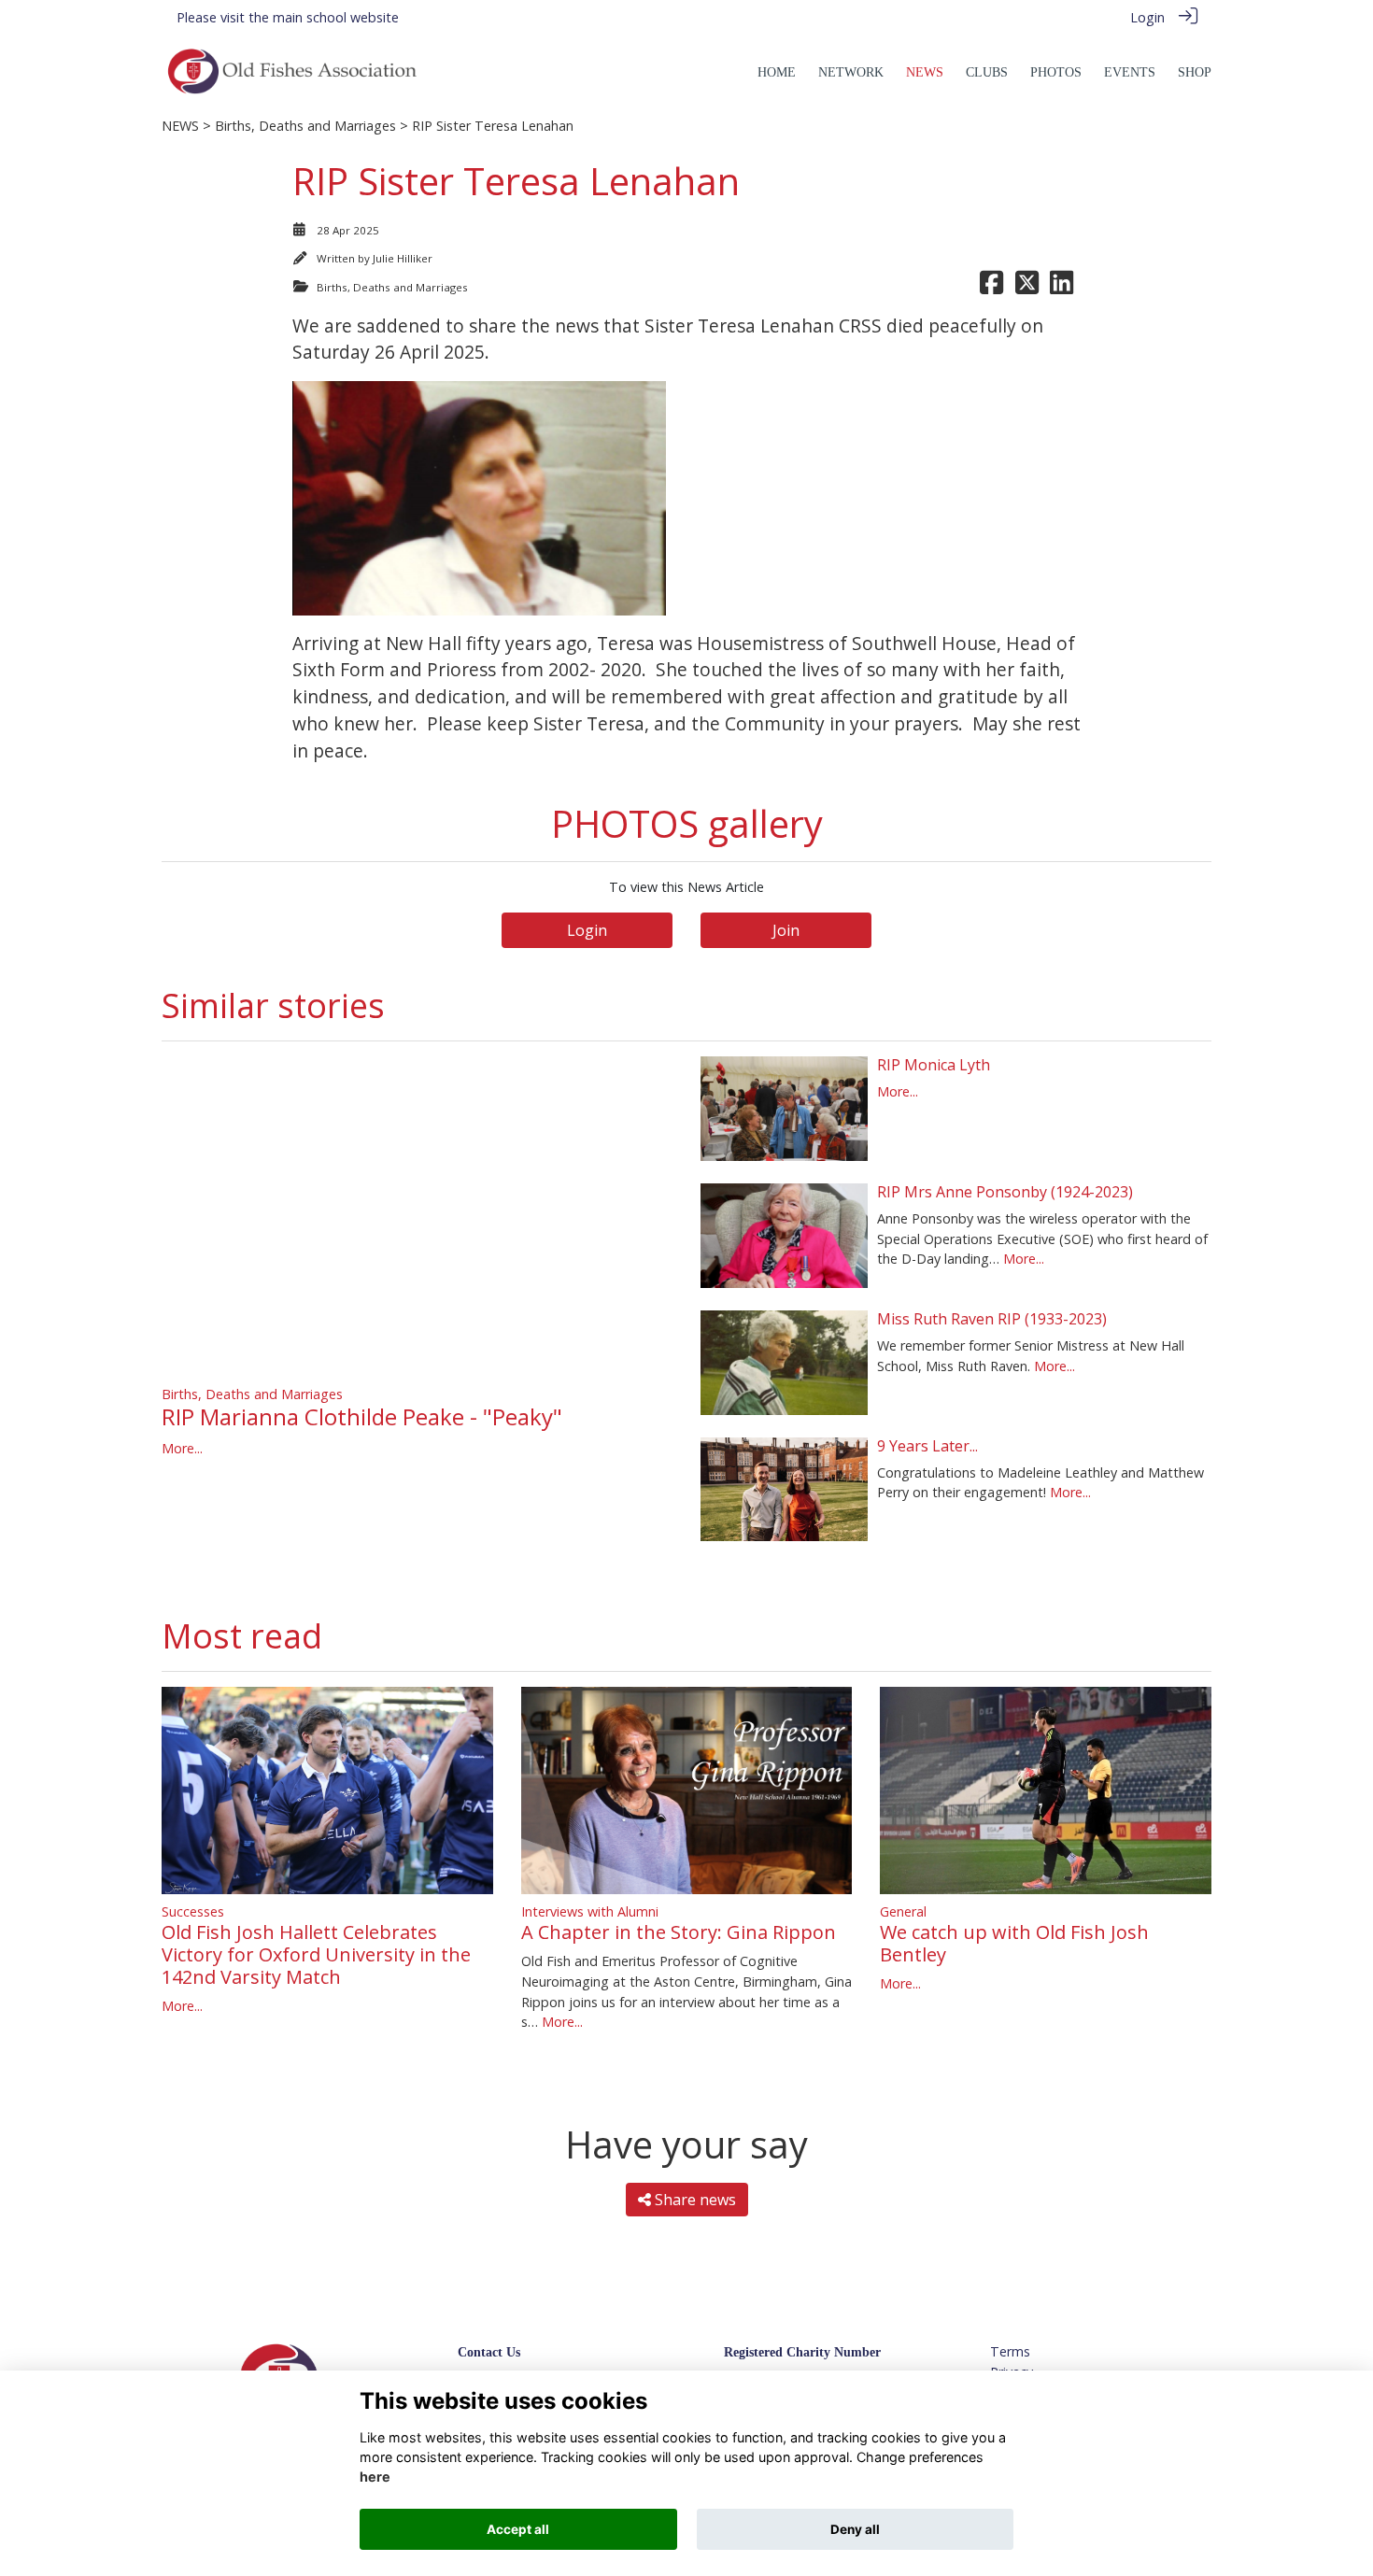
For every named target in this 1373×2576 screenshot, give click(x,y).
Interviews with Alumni (590, 1911)
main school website (336, 17)
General (903, 1911)
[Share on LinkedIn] (1062, 287)
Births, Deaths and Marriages (305, 126)
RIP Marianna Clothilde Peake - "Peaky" (362, 1416)
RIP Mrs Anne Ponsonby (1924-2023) (1005, 1192)
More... (182, 1448)
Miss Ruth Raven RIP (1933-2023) (992, 1319)
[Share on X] (1027, 287)
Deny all (855, 2529)
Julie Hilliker (403, 258)
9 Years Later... (927, 1446)
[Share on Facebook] (991, 287)
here (375, 2477)
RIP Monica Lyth (934, 1065)
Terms (1010, 2351)
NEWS (180, 126)
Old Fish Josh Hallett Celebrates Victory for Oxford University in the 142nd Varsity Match (316, 1954)
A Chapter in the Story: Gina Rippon (679, 1932)
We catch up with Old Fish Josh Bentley (1014, 1943)
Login (1147, 17)
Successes (193, 1911)
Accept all (518, 2529)
